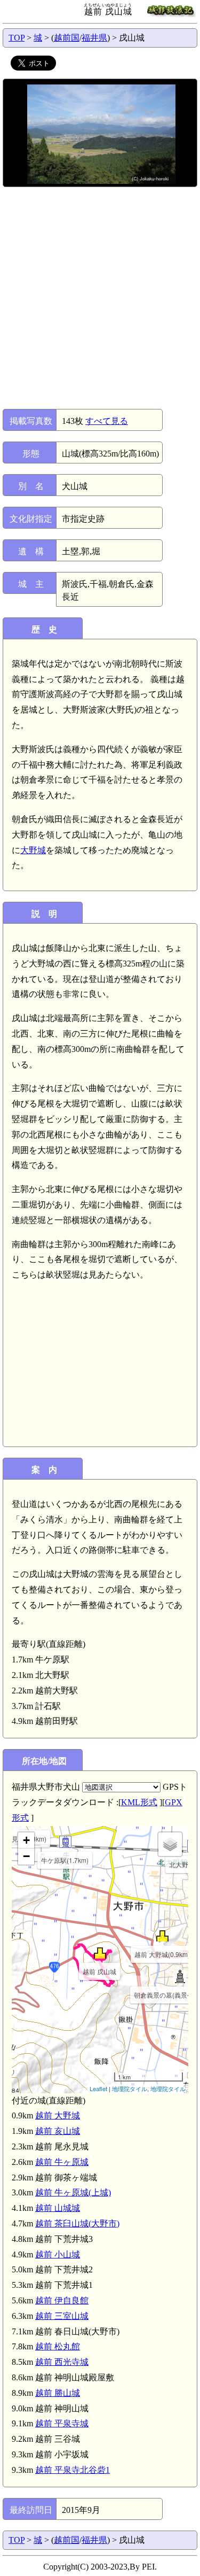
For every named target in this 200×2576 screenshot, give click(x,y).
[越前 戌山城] (100, 1953)
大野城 (33, 850)
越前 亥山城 (58, 2131)
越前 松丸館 (58, 2346)
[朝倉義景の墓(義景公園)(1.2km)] (179, 1977)
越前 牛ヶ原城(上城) (73, 2192)
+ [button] (26, 1840)
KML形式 (139, 1802)
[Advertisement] (100, 298)
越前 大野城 (58, 2115)
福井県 (94, 38)
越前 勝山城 (58, 2393)
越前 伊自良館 (62, 2300)
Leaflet (98, 2088)
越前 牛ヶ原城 (62, 2162)
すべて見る (107, 421)
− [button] (26, 1856)
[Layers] (170, 1844)
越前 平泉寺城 (62, 2423)
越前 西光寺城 (62, 2362)
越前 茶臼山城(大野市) (77, 2223)
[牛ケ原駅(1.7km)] (65, 1842)
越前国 (67, 38)
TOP (17, 38)
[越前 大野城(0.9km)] (162, 1936)
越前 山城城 (58, 2208)
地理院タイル (130, 2088)
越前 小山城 (58, 2254)
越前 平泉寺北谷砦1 (73, 2470)
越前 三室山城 (62, 2316)
